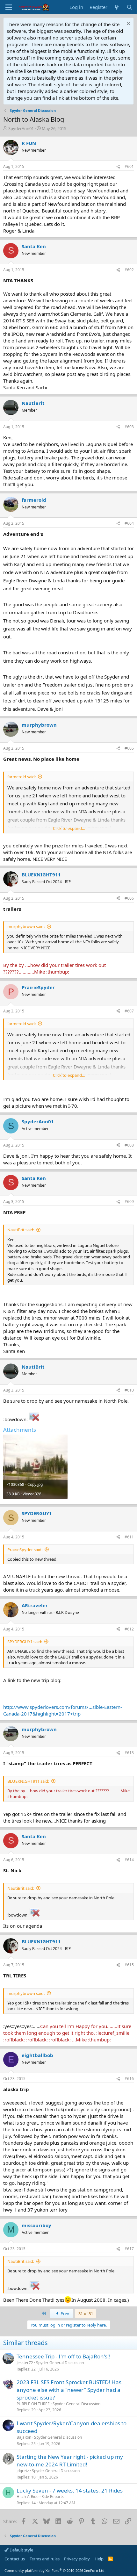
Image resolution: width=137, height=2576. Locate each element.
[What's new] (117, 7)
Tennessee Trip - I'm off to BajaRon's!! (64, 2356)
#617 (129, 2249)
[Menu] (9, 7)
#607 (129, 1011)
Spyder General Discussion (60, 2363)
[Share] (118, 167)
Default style (21, 2550)
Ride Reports (53, 2497)
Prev (64, 2313)
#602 (129, 270)
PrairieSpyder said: (25, 1550)
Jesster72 (25, 2363)
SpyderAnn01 (21, 128)
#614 (129, 1860)
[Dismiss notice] (128, 24)
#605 (129, 748)
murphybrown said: (26, 926)
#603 (129, 427)
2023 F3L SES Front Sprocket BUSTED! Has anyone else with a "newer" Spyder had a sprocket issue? (69, 2390)
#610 (129, 1390)
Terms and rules (45, 2559)
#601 (129, 166)
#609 (129, 1202)
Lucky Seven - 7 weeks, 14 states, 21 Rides (70, 2490)
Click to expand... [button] (69, 828)
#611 (129, 1537)
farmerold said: (22, 777)
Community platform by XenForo (55, 2570)
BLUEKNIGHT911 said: (28, 1781)
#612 (129, 1629)
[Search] (130, 7)
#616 (129, 2079)
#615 (129, 1965)
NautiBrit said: (21, 1230)
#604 (129, 523)
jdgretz (23, 2471)
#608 (129, 1145)
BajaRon (24, 2437)
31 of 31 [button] (86, 2313)
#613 (129, 1753)
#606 (129, 898)
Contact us (15, 2559)
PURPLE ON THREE (33, 2404)
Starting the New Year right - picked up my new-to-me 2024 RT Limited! (70, 2461)
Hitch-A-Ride (28, 2497)
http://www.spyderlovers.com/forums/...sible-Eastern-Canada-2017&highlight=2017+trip (63, 1710)
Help (99, 2559)
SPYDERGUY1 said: (25, 1642)
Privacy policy (77, 2559)
